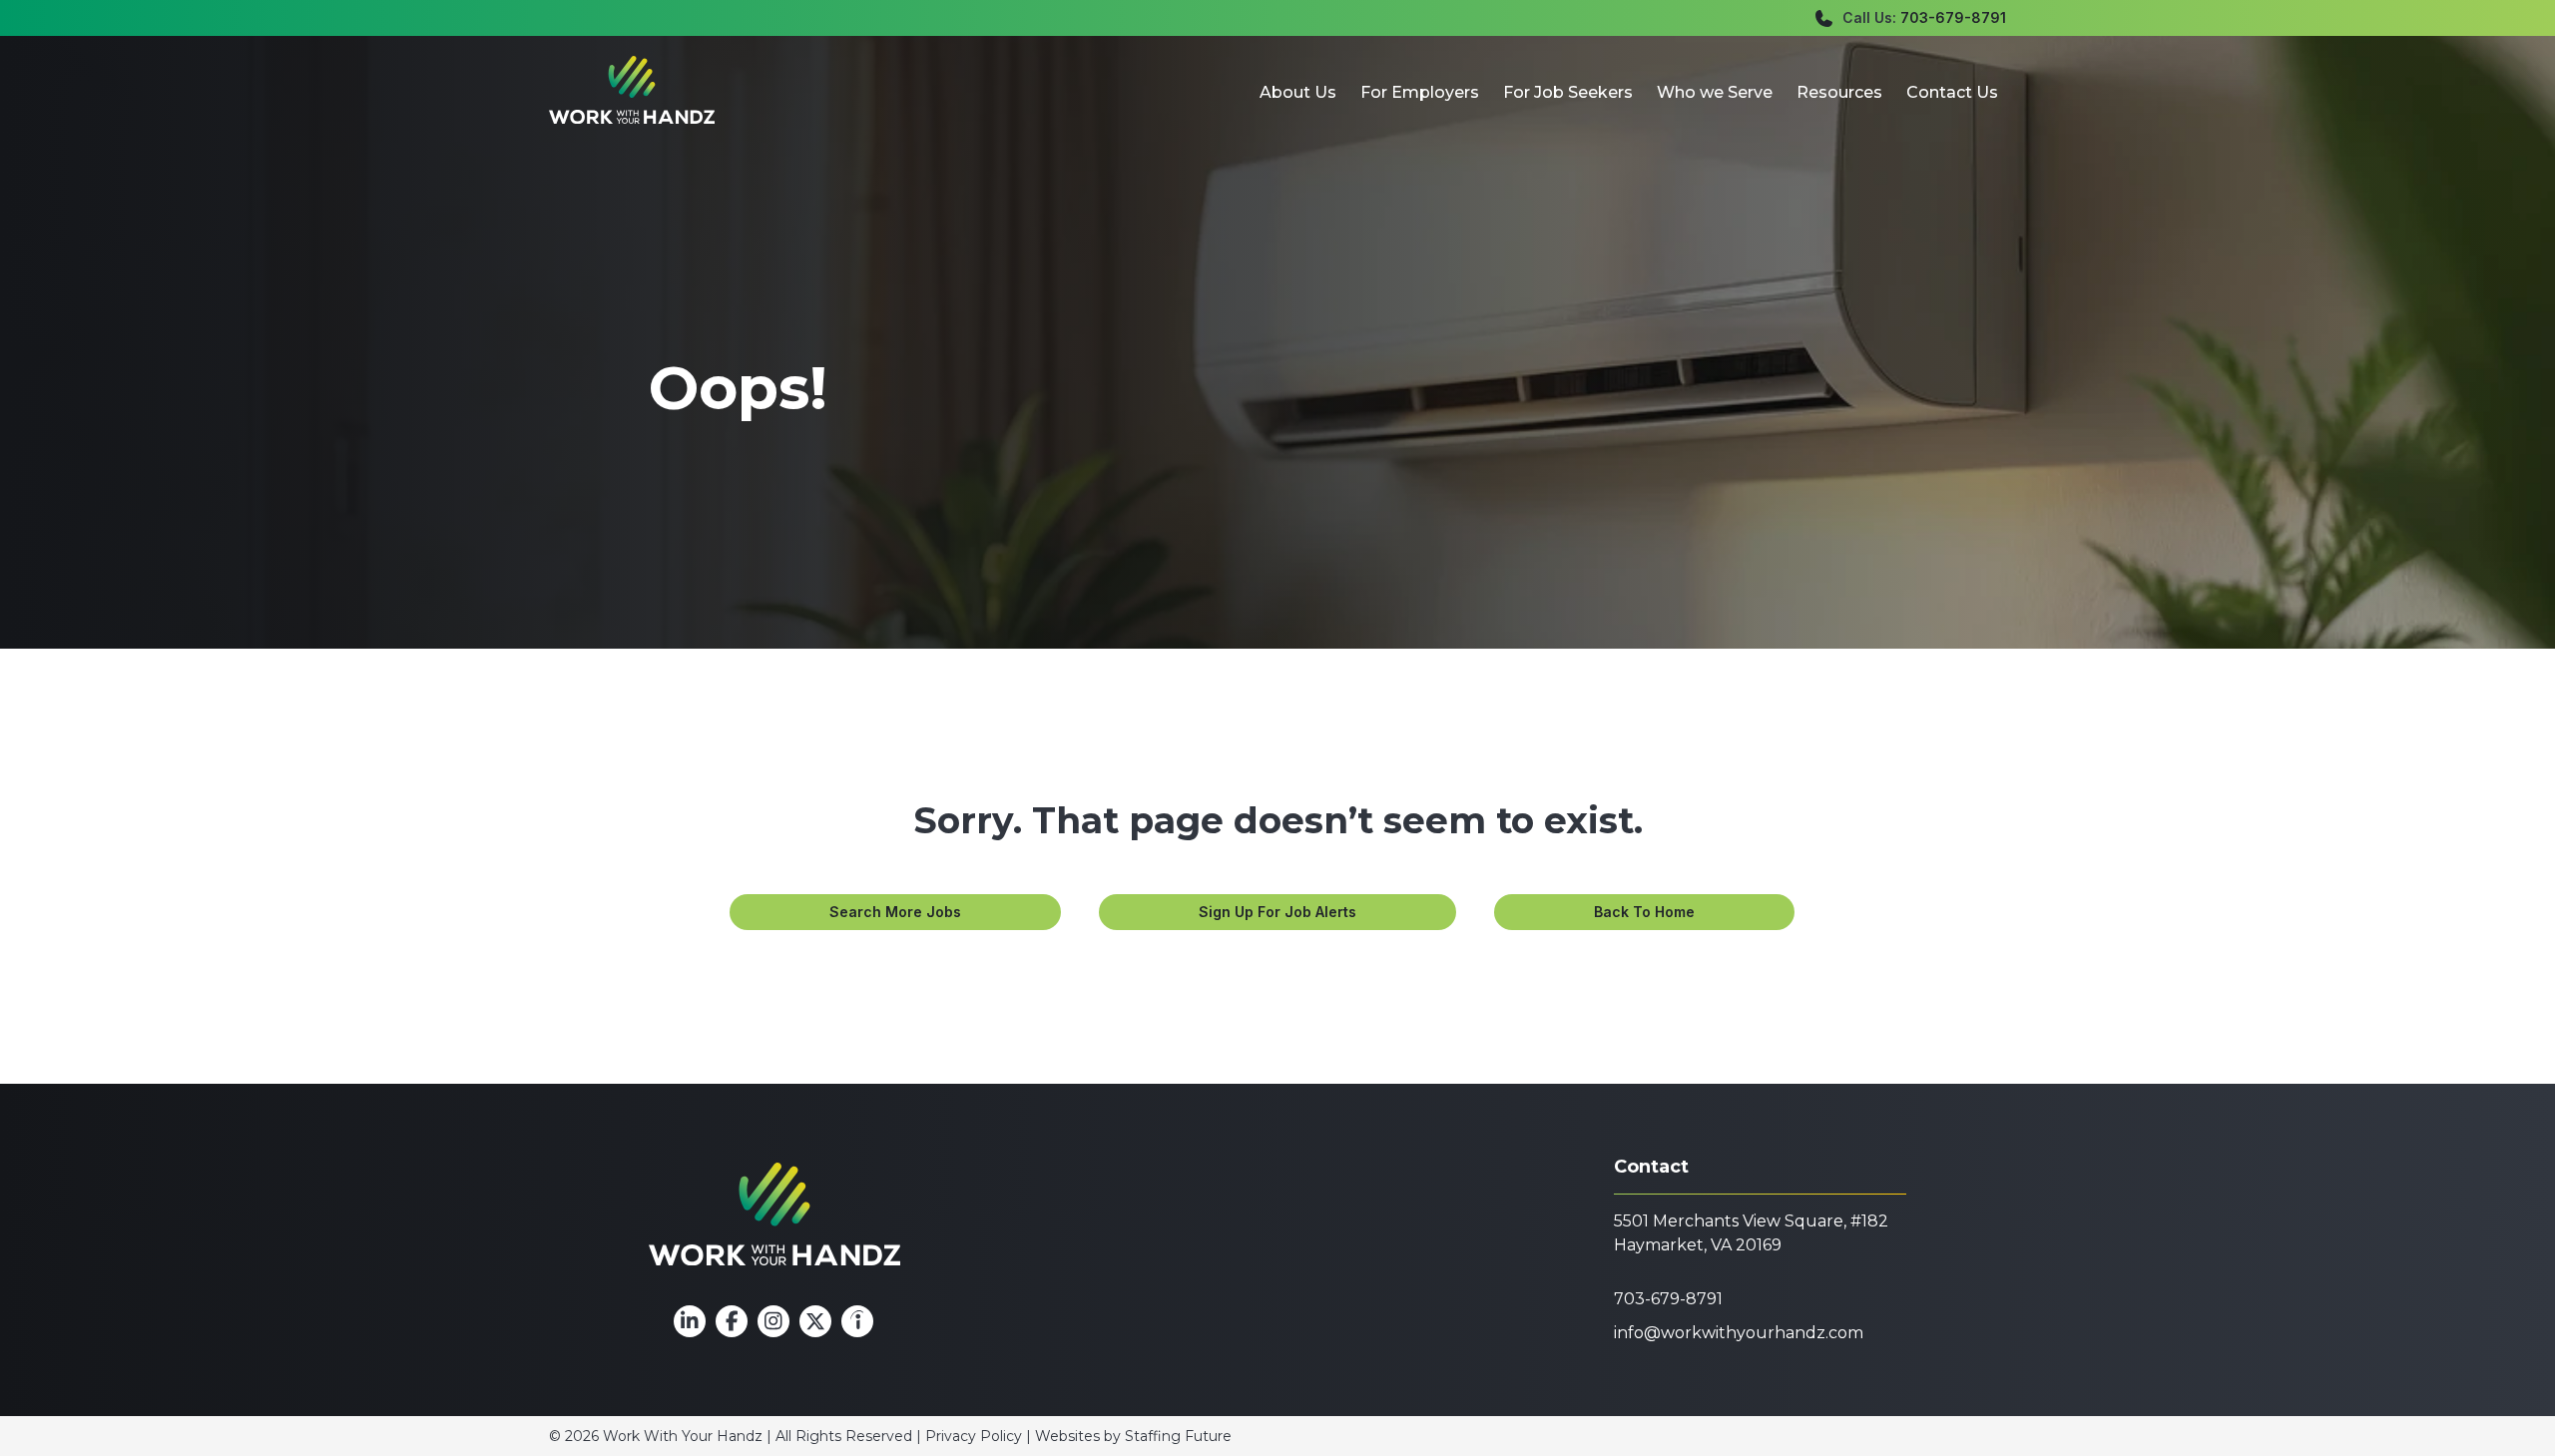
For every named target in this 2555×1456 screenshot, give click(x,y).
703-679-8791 (1953, 17)
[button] (895, 912)
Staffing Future (1178, 1436)
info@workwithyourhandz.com (1739, 1333)
